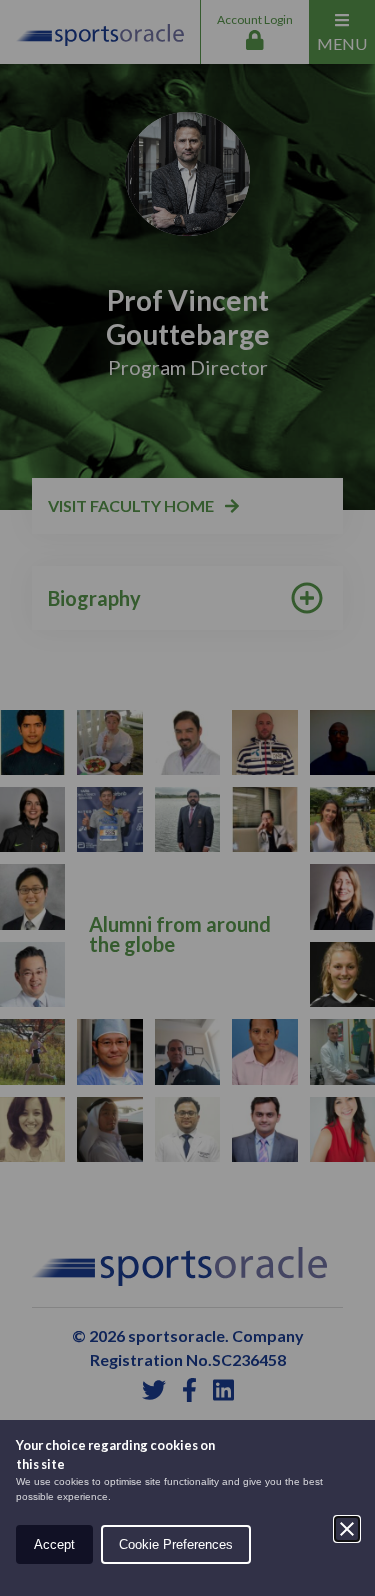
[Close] (347, 1529)
